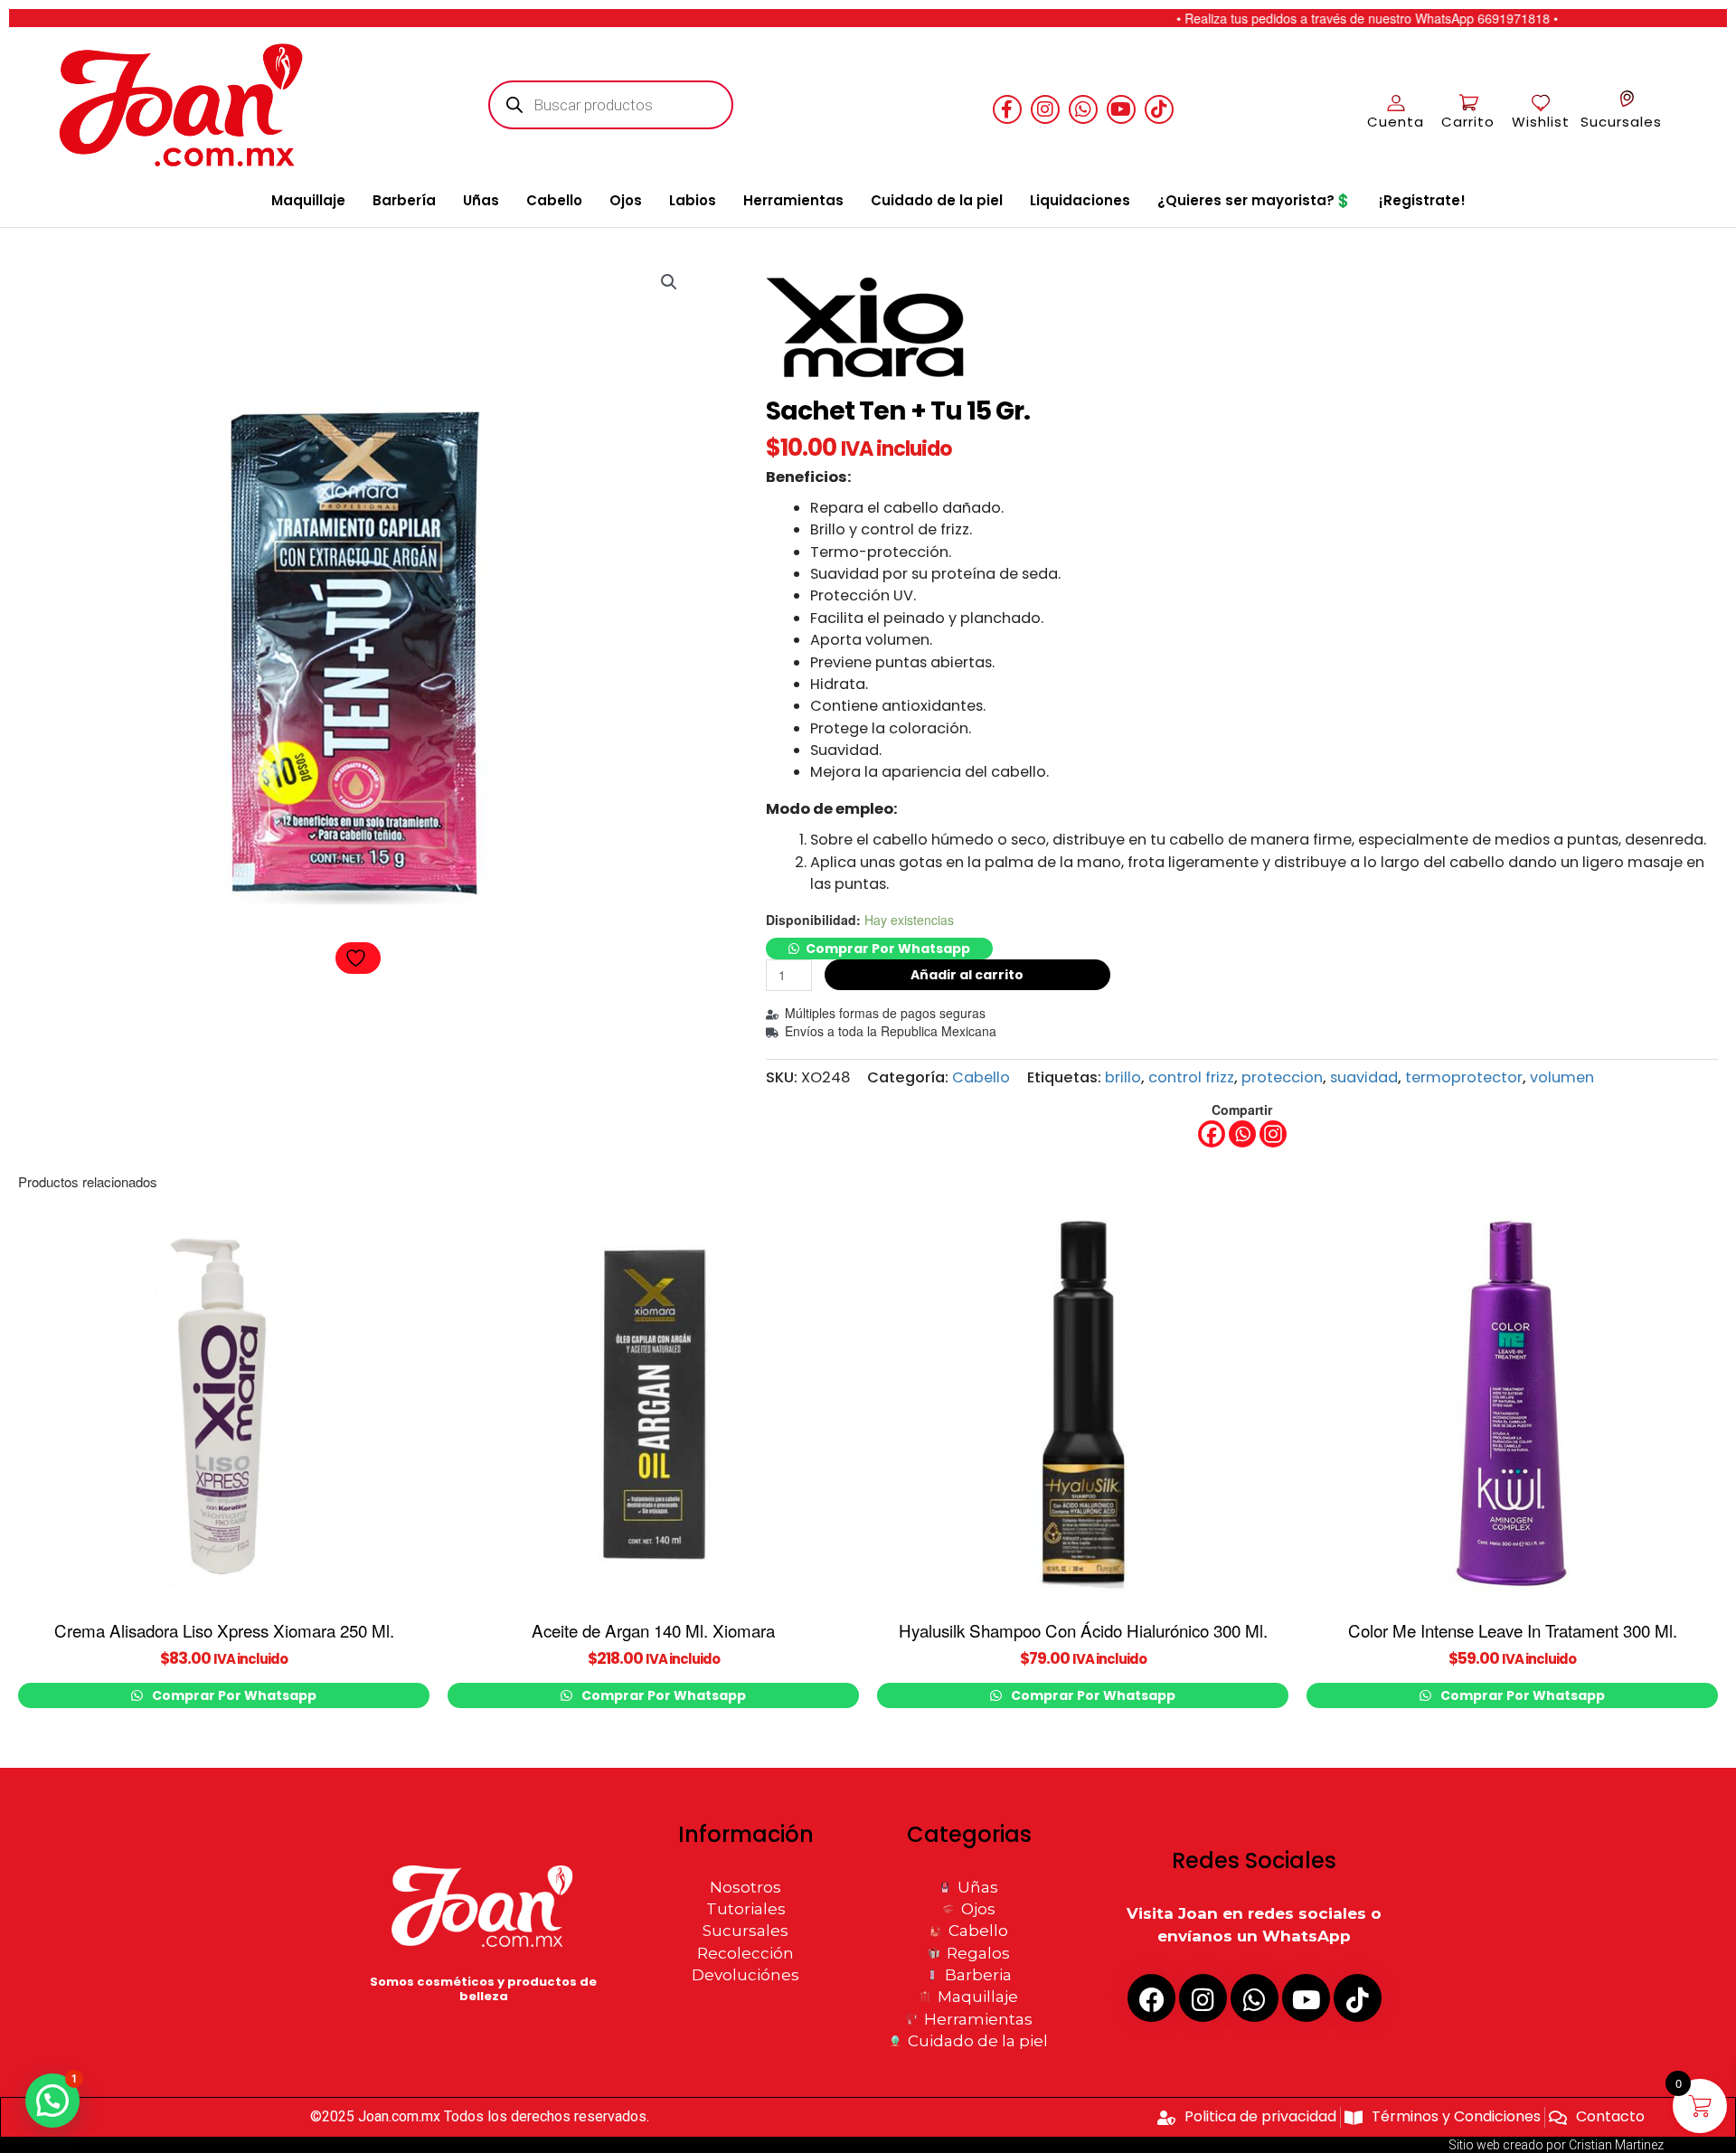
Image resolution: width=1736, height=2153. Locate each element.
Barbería (404, 200)
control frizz (1191, 1077)
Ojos (626, 200)
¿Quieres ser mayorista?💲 (1255, 200)
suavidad (1364, 1077)
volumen (1562, 1077)
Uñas (481, 200)
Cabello (554, 200)
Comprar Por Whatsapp (888, 949)
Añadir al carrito (967, 975)
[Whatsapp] (1242, 1134)
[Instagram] (1273, 1134)
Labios (693, 200)
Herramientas (793, 200)
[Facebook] (1212, 1134)
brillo (1123, 1077)
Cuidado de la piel (937, 200)
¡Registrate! (1422, 200)
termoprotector (1464, 1077)
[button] (669, 282)
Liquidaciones (1080, 200)
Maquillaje (308, 200)
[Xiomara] (871, 332)
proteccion (1282, 1077)
